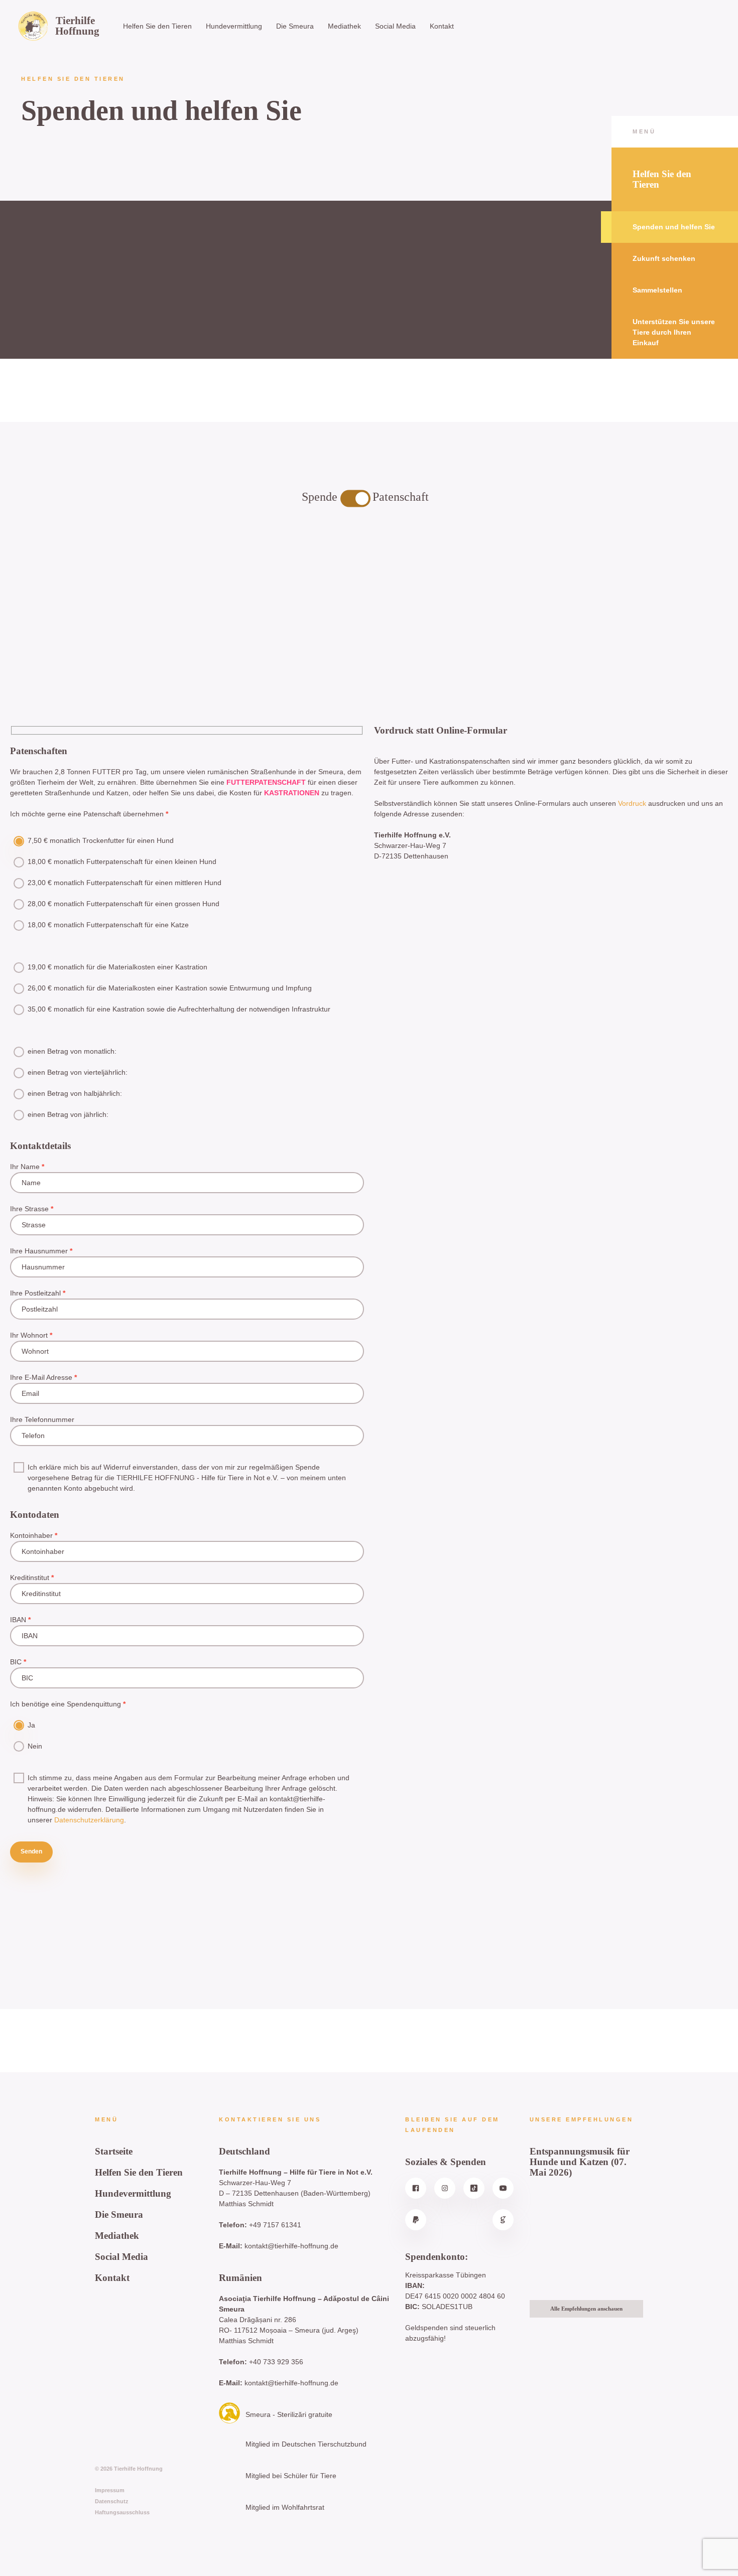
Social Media (395, 26)
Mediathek (344, 26)
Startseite (114, 2151)
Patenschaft (401, 497)
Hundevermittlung (234, 26)
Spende (321, 497)
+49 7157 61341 (275, 2225)
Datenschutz (112, 2501)
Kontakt (442, 26)
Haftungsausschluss (122, 2512)
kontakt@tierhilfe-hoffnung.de (291, 2246)
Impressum (110, 2490)
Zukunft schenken (664, 258)
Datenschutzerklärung (89, 1820)
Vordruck (632, 803)
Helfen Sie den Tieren (157, 26)
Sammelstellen (657, 290)
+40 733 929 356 (276, 2362)
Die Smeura (295, 26)
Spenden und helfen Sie (674, 227)
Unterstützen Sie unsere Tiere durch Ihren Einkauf (674, 332)
